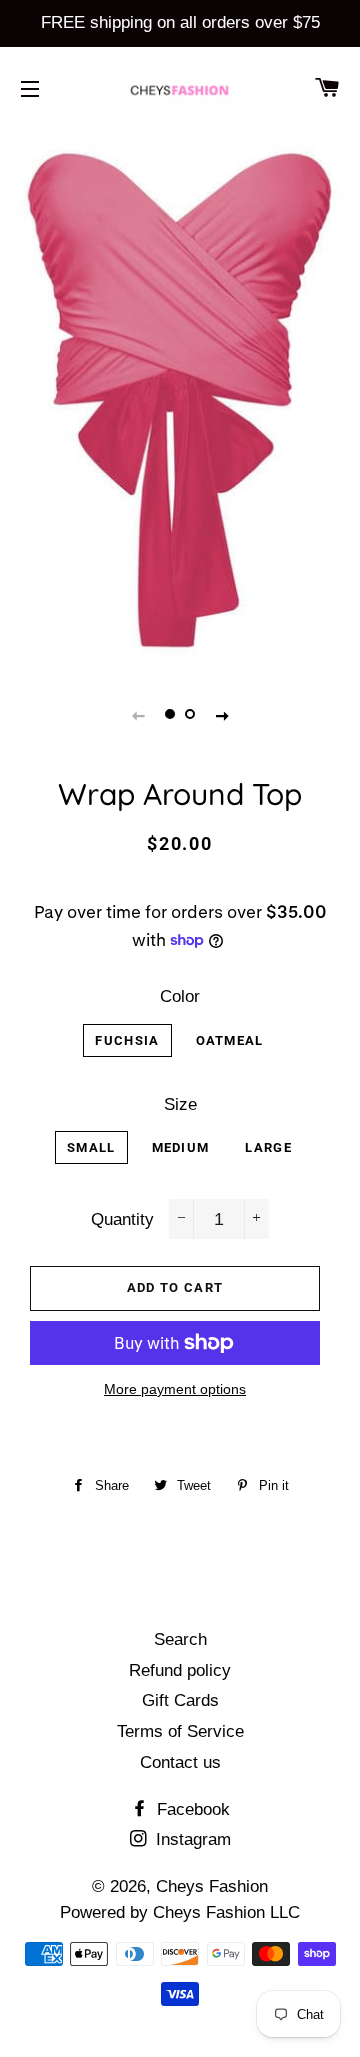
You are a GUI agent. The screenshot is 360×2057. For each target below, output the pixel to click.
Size (180, 1104)
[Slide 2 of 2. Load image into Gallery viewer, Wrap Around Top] (190, 715)
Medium (181, 1147)
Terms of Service (180, 1731)
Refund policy (180, 1670)
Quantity (122, 1219)
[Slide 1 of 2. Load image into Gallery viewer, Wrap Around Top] (170, 715)
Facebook (191, 1809)
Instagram (191, 1839)
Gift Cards (180, 1700)
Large (268, 1147)
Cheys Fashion (212, 1886)
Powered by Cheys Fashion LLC (180, 1912)
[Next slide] (222, 715)
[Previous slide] (138, 715)
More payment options (175, 1389)
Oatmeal (230, 1040)
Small (91, 1147)
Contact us (180, 1762)
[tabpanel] (180, 397)
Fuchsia (127, 1040)
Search (180, 1639)
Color (180, 996)
